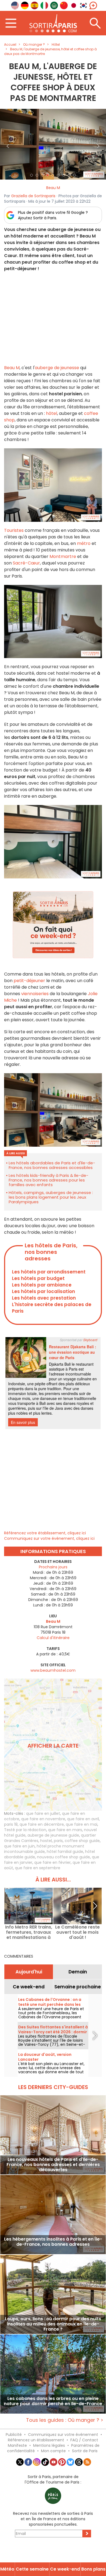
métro (84, 543)
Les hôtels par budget (38, 1278)
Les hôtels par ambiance (42, 1285)
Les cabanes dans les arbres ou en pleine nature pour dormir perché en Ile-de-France (53, 2401)
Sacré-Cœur (26, 563)
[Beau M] (53, 144)
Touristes (14, 530)
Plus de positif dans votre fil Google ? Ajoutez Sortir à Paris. (53, 215)
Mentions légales (49, 2445)
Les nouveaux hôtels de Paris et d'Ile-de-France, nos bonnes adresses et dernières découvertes (53, 2165)
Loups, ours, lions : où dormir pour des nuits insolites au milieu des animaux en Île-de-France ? (53, 2324)
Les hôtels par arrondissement (49, 1272)
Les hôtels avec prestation (44, 1298)
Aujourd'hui (29, 1972)
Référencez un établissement (36, 2440)
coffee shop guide (82, 1841)
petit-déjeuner (29, 981)
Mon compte (53, 2451)
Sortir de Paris (85, 2451)
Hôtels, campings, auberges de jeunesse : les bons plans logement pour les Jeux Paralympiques (51, 1197)
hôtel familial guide (65, 1852)
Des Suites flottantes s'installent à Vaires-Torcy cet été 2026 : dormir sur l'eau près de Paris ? (53, 2032)
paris (58, 1841)
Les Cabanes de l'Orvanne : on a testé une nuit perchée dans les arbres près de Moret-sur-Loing (50, 2004)
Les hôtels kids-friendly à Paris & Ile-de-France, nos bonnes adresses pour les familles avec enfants (49, 1180)
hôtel (52, 413)
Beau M (53, 188)
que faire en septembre (38, 1868)
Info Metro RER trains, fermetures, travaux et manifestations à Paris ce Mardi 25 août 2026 (29, 1932)
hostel (46, 1841)
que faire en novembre (43, 1819)
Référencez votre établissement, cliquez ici (45, 1533)
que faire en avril (83, 1819)
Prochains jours (53, 1567)
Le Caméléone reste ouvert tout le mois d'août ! (77, 1932)
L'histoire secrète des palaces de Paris (52, 1308)
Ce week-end (29, 1987)
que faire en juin (19, 1846)
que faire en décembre (42, 1824)
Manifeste (17, 2445)
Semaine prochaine (78, 1987)
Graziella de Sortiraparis (33, 196)
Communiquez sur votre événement (63, 2435)
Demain (78, 1972)
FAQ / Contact (84, 2440)
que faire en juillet (43, 1813)
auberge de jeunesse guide (53, 1835)
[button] (8, 144)
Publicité (14, 2435)
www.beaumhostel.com (53, 1670)
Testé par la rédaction (25, 1830)
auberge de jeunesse (57, 368)
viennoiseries (35, 994)
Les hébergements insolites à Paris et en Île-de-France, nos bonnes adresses (53, 2242)
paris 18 (11, 1824)
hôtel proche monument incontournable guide (44, 1849)
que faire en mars (65, 1830)
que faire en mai (82, 1824)
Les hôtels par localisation (43, 1291)
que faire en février (52, 1862)
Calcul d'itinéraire (53, 1638)
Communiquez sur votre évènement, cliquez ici (49, 1538)
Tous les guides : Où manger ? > (65, 2420)
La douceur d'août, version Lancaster (45, 2057)
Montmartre (63, 556)
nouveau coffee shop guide (63, 1857)
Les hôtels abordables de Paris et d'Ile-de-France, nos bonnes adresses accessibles (52, 1165)
